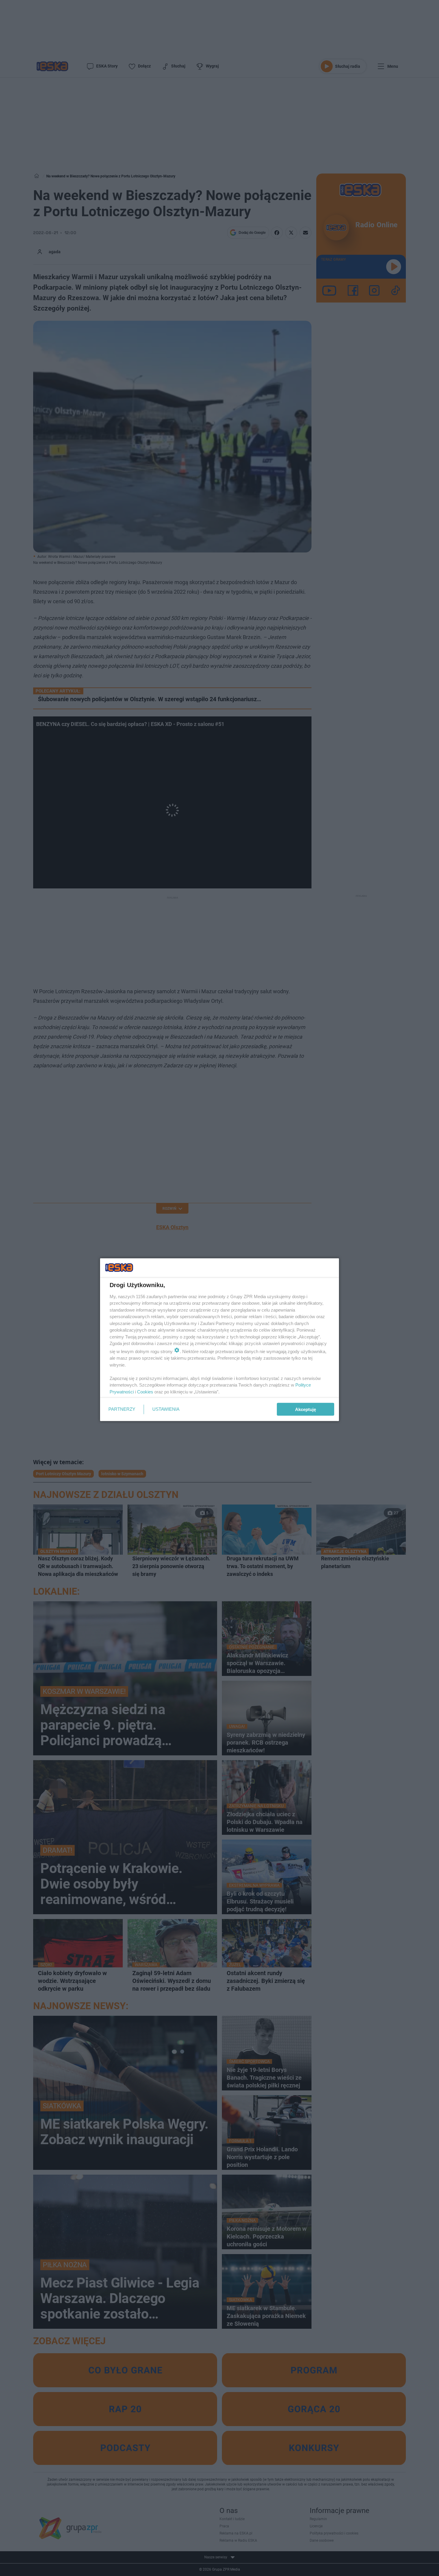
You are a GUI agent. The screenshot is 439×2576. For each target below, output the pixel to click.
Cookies (145, 1391)
